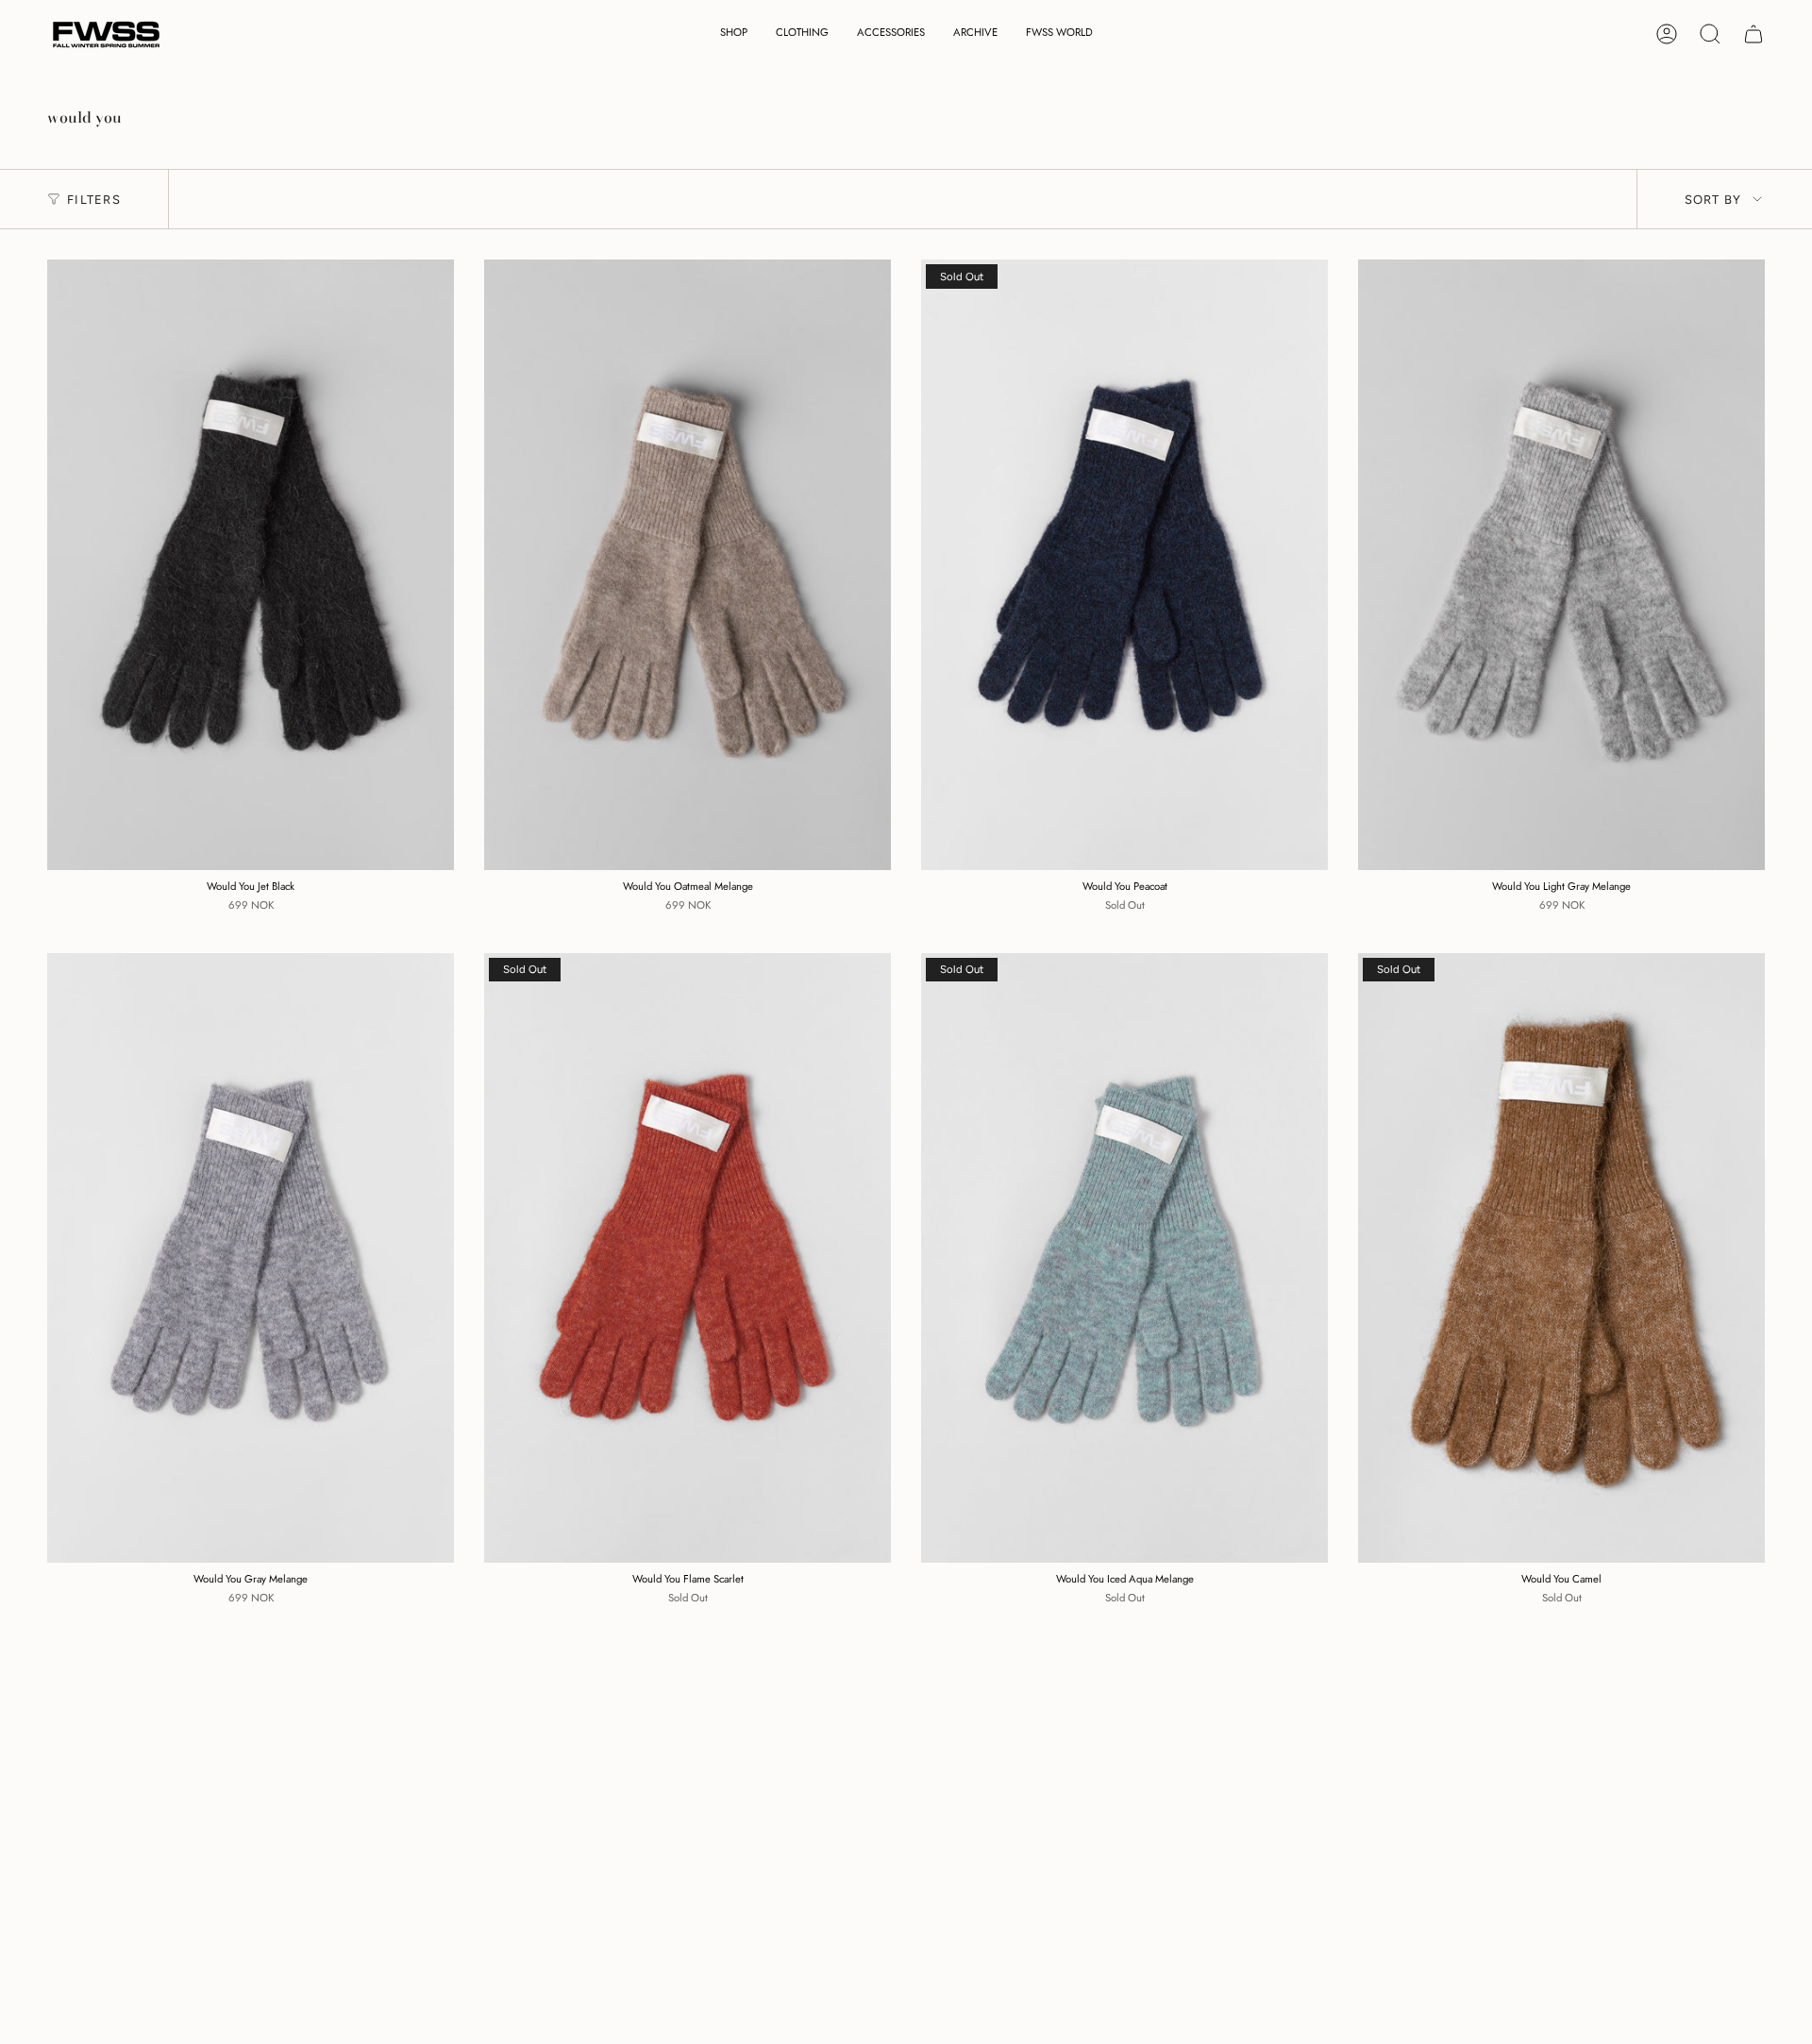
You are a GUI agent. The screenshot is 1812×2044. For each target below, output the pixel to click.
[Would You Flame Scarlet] (688, 1258)
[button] (734, 34)
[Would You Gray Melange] (251, 1258)
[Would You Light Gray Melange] (1561, 565)
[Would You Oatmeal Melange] (688, 565)
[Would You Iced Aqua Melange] (1124, 1258)
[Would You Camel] (1561, 1258)
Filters (94, 200)
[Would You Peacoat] (1124, 565)
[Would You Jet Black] (251, 565)
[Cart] (1753, 34)
